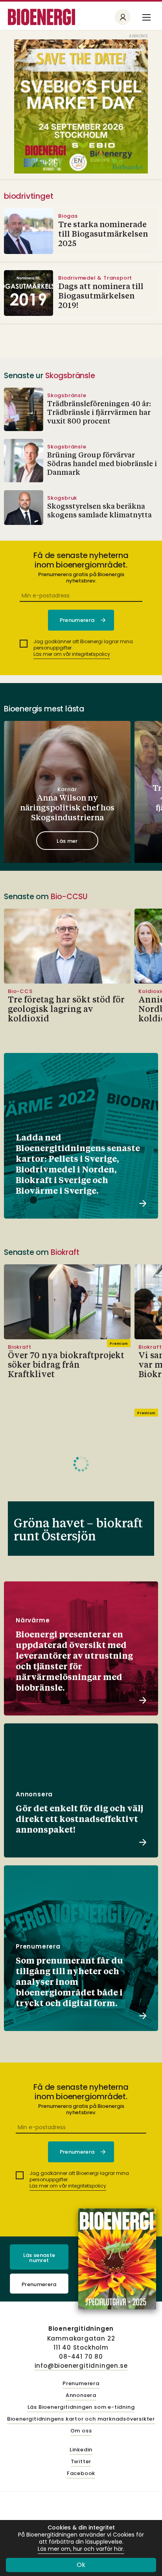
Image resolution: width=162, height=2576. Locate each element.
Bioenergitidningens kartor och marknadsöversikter (81, 2419)
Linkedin (81, 2450)
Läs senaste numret (39, 2258)
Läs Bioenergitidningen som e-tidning (81, 2407)
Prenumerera (39, 2284)
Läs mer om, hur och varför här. (81, 2549)
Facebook (81, 2474)
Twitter (81, 2462)
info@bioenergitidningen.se (81, 2366)
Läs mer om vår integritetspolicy (72, 654)
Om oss (81, 2431)
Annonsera (81, 2396)
